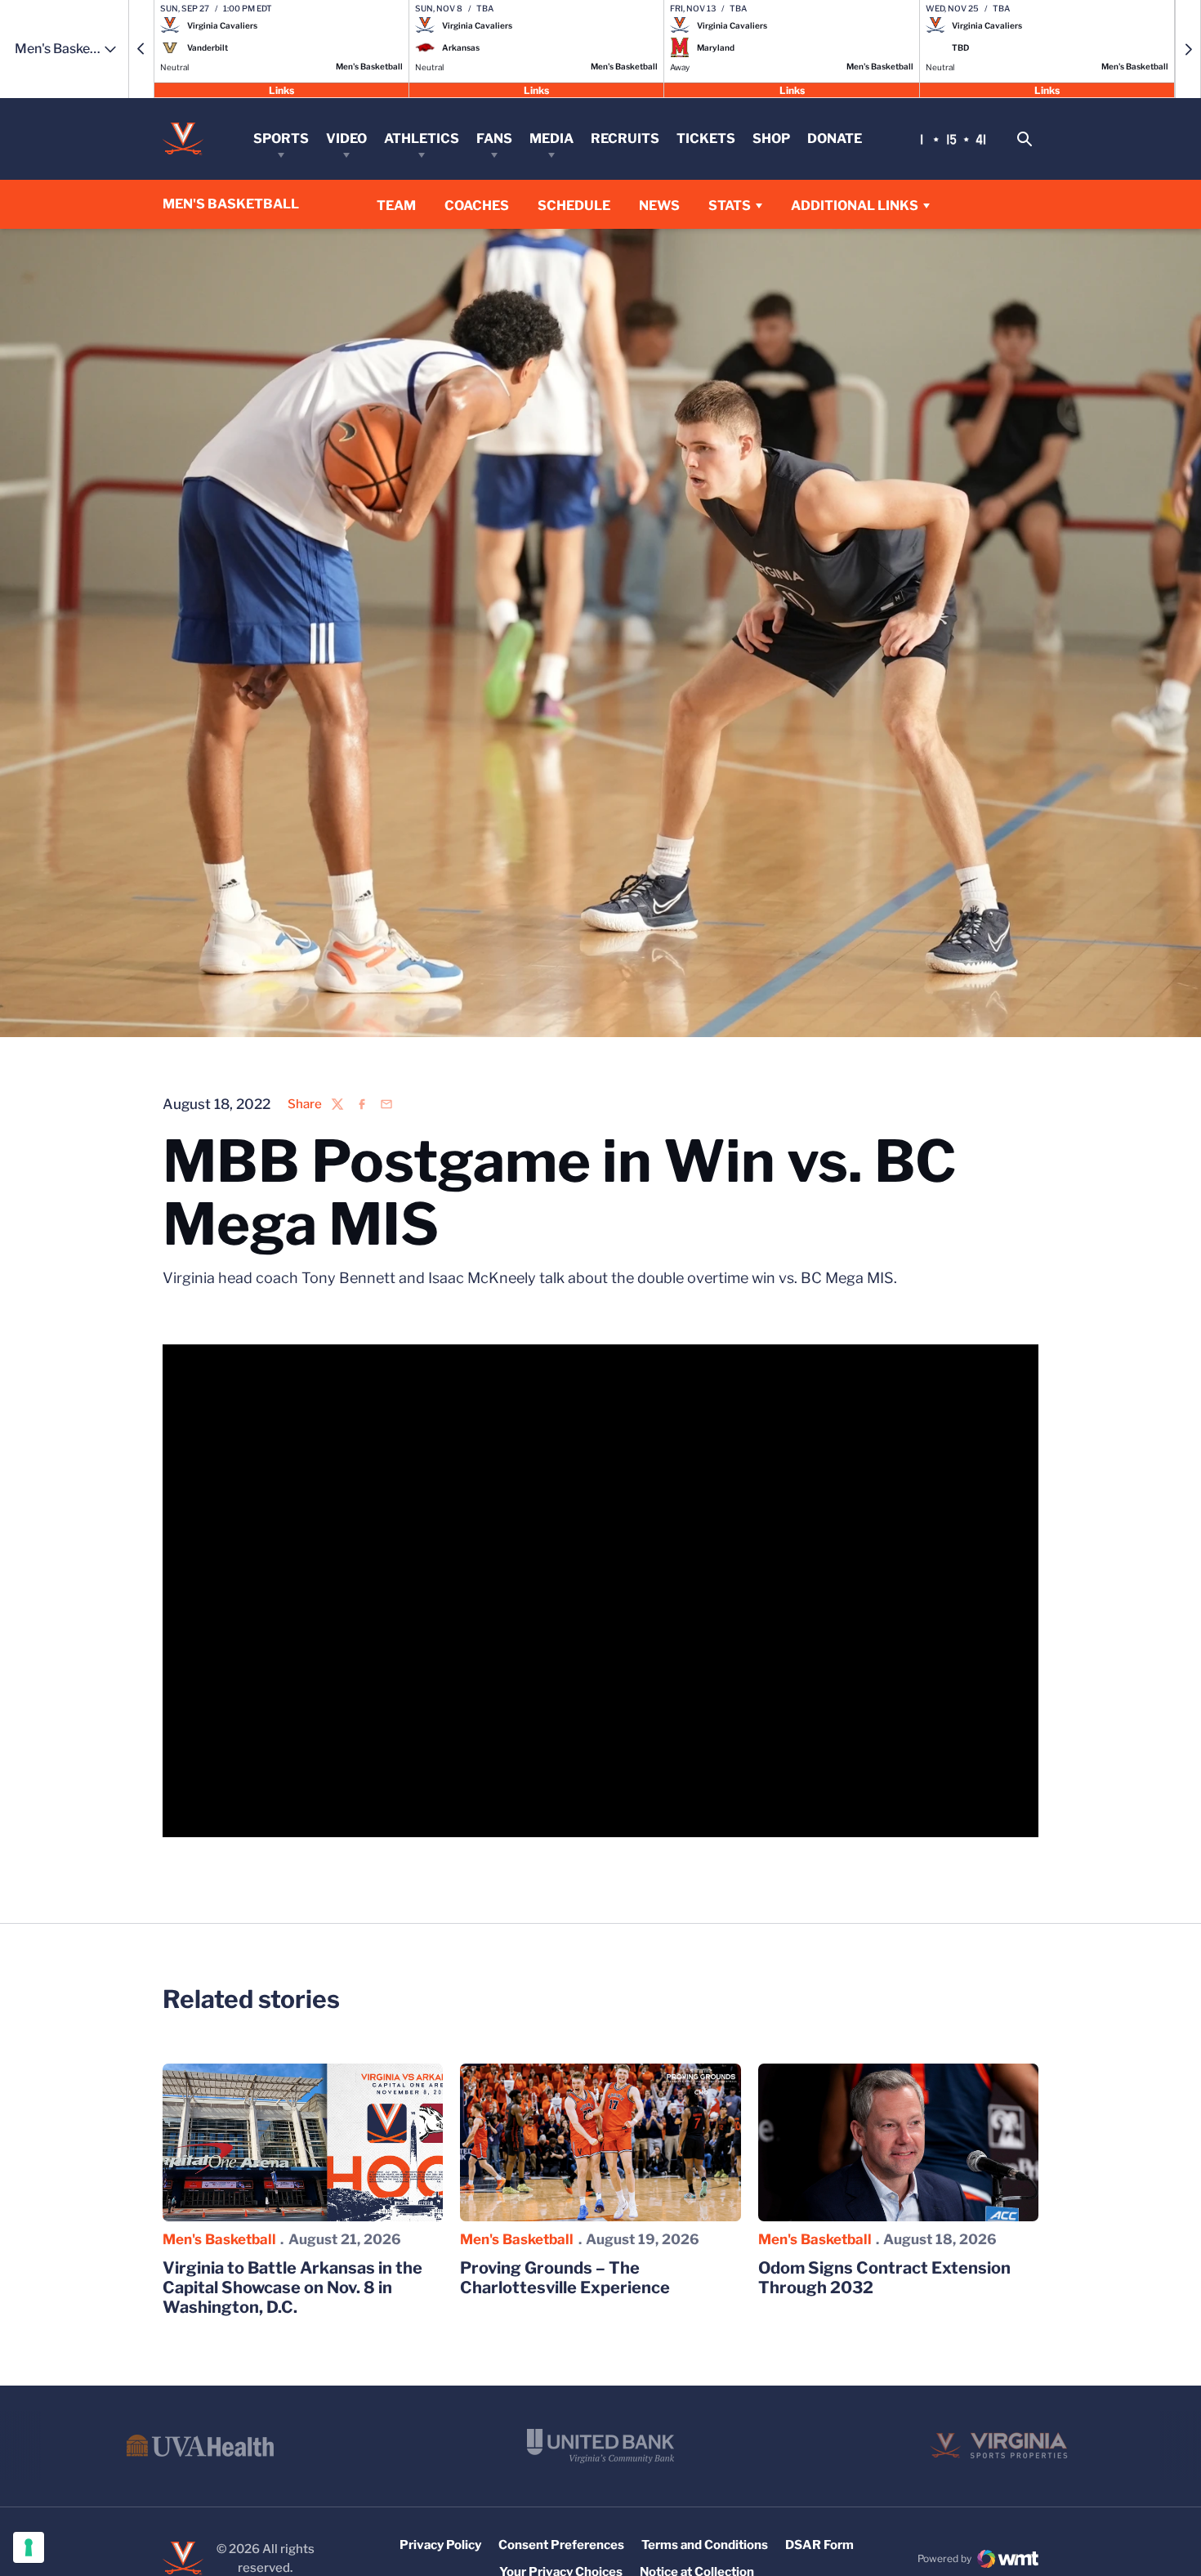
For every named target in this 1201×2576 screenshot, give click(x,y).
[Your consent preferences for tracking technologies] (29, 2547)
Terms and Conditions (705, 2545)
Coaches (477, 205)
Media (551, 139)
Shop (771, 139)
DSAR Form (819, 2545)
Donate (835, 139)
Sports (281, 139)
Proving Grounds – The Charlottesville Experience (565, 2278)
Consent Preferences (561, 2545)
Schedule (574, 206)
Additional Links (855, 206)
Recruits (625, 139)
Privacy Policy (440, 2545)
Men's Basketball (219, 2239)
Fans (494, 139)
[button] (141, 49)
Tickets (706, 139)
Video (346, 139)
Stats (730, 206)
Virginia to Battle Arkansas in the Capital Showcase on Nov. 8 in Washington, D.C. (292, 2288)
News (659, 206)
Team (396, 206)
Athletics (422, 139)
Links (281, 89)
